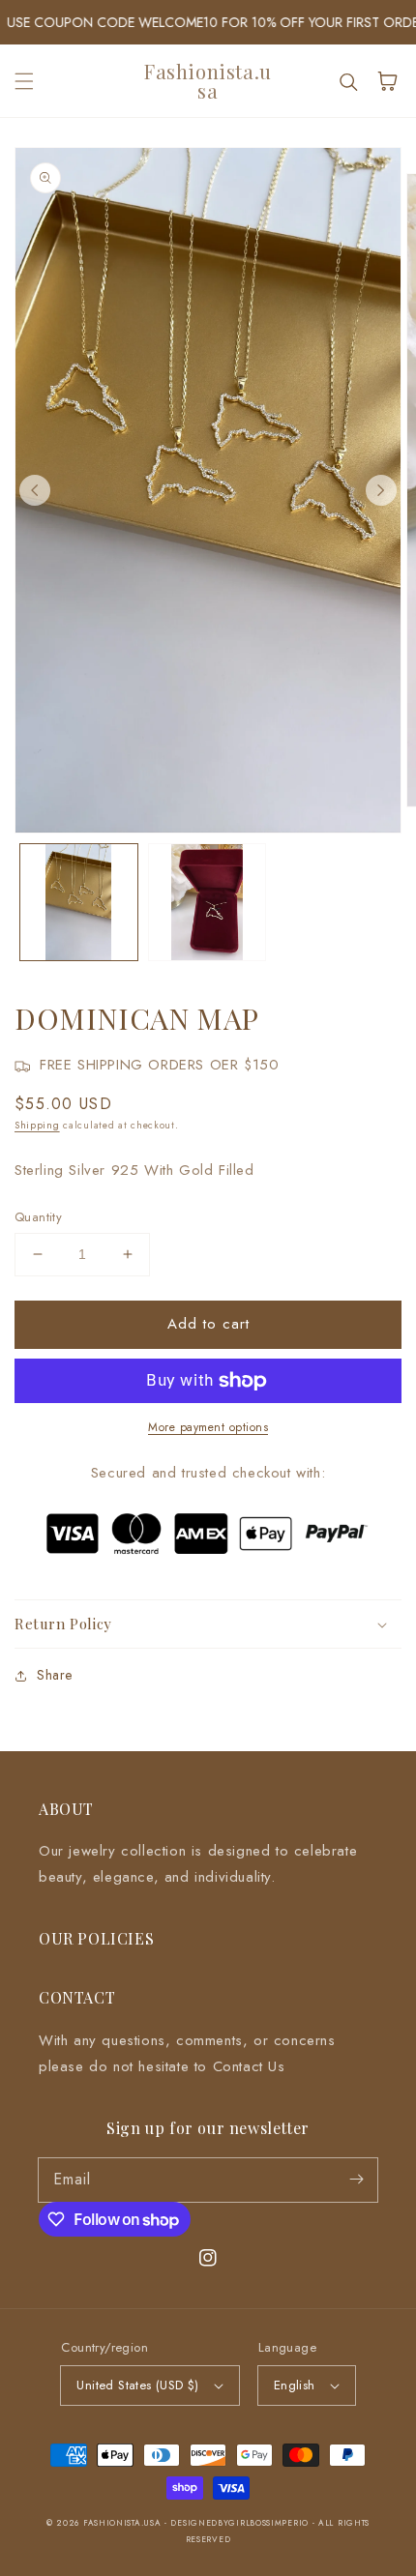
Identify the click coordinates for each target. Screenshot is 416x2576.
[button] (24, 81)
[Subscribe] (356, 2180)
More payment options (208, 1427)
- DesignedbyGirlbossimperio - (241, 2523)
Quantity (38, 1217)
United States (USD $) (137, 2385)
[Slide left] (35, 490)
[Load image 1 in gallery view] (79, 903)
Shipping (37, 1125)
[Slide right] (381, 490)
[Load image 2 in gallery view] (208, 903)
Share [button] (55, 1675)
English (295, 2385)
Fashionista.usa (122, 2523)
